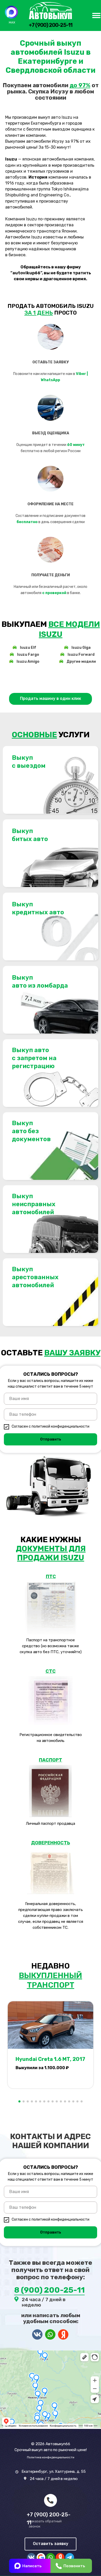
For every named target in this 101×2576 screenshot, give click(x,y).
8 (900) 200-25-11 (49, 2290)
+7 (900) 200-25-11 (51, 25)
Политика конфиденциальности (51, 2457)
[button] (51, 699)
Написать (32, 2566)
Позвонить (74, 2566)
